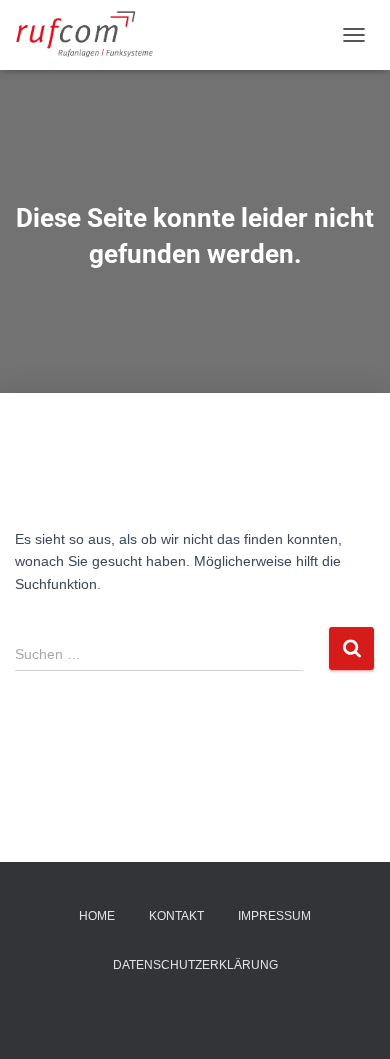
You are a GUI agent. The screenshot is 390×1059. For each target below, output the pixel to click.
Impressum (274, 916)
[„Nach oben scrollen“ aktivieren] (350, 1019)
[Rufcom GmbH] (93, 35)
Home (97, 916)
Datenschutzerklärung (195, 965)
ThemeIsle (268, 1011)
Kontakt (176, 916)
